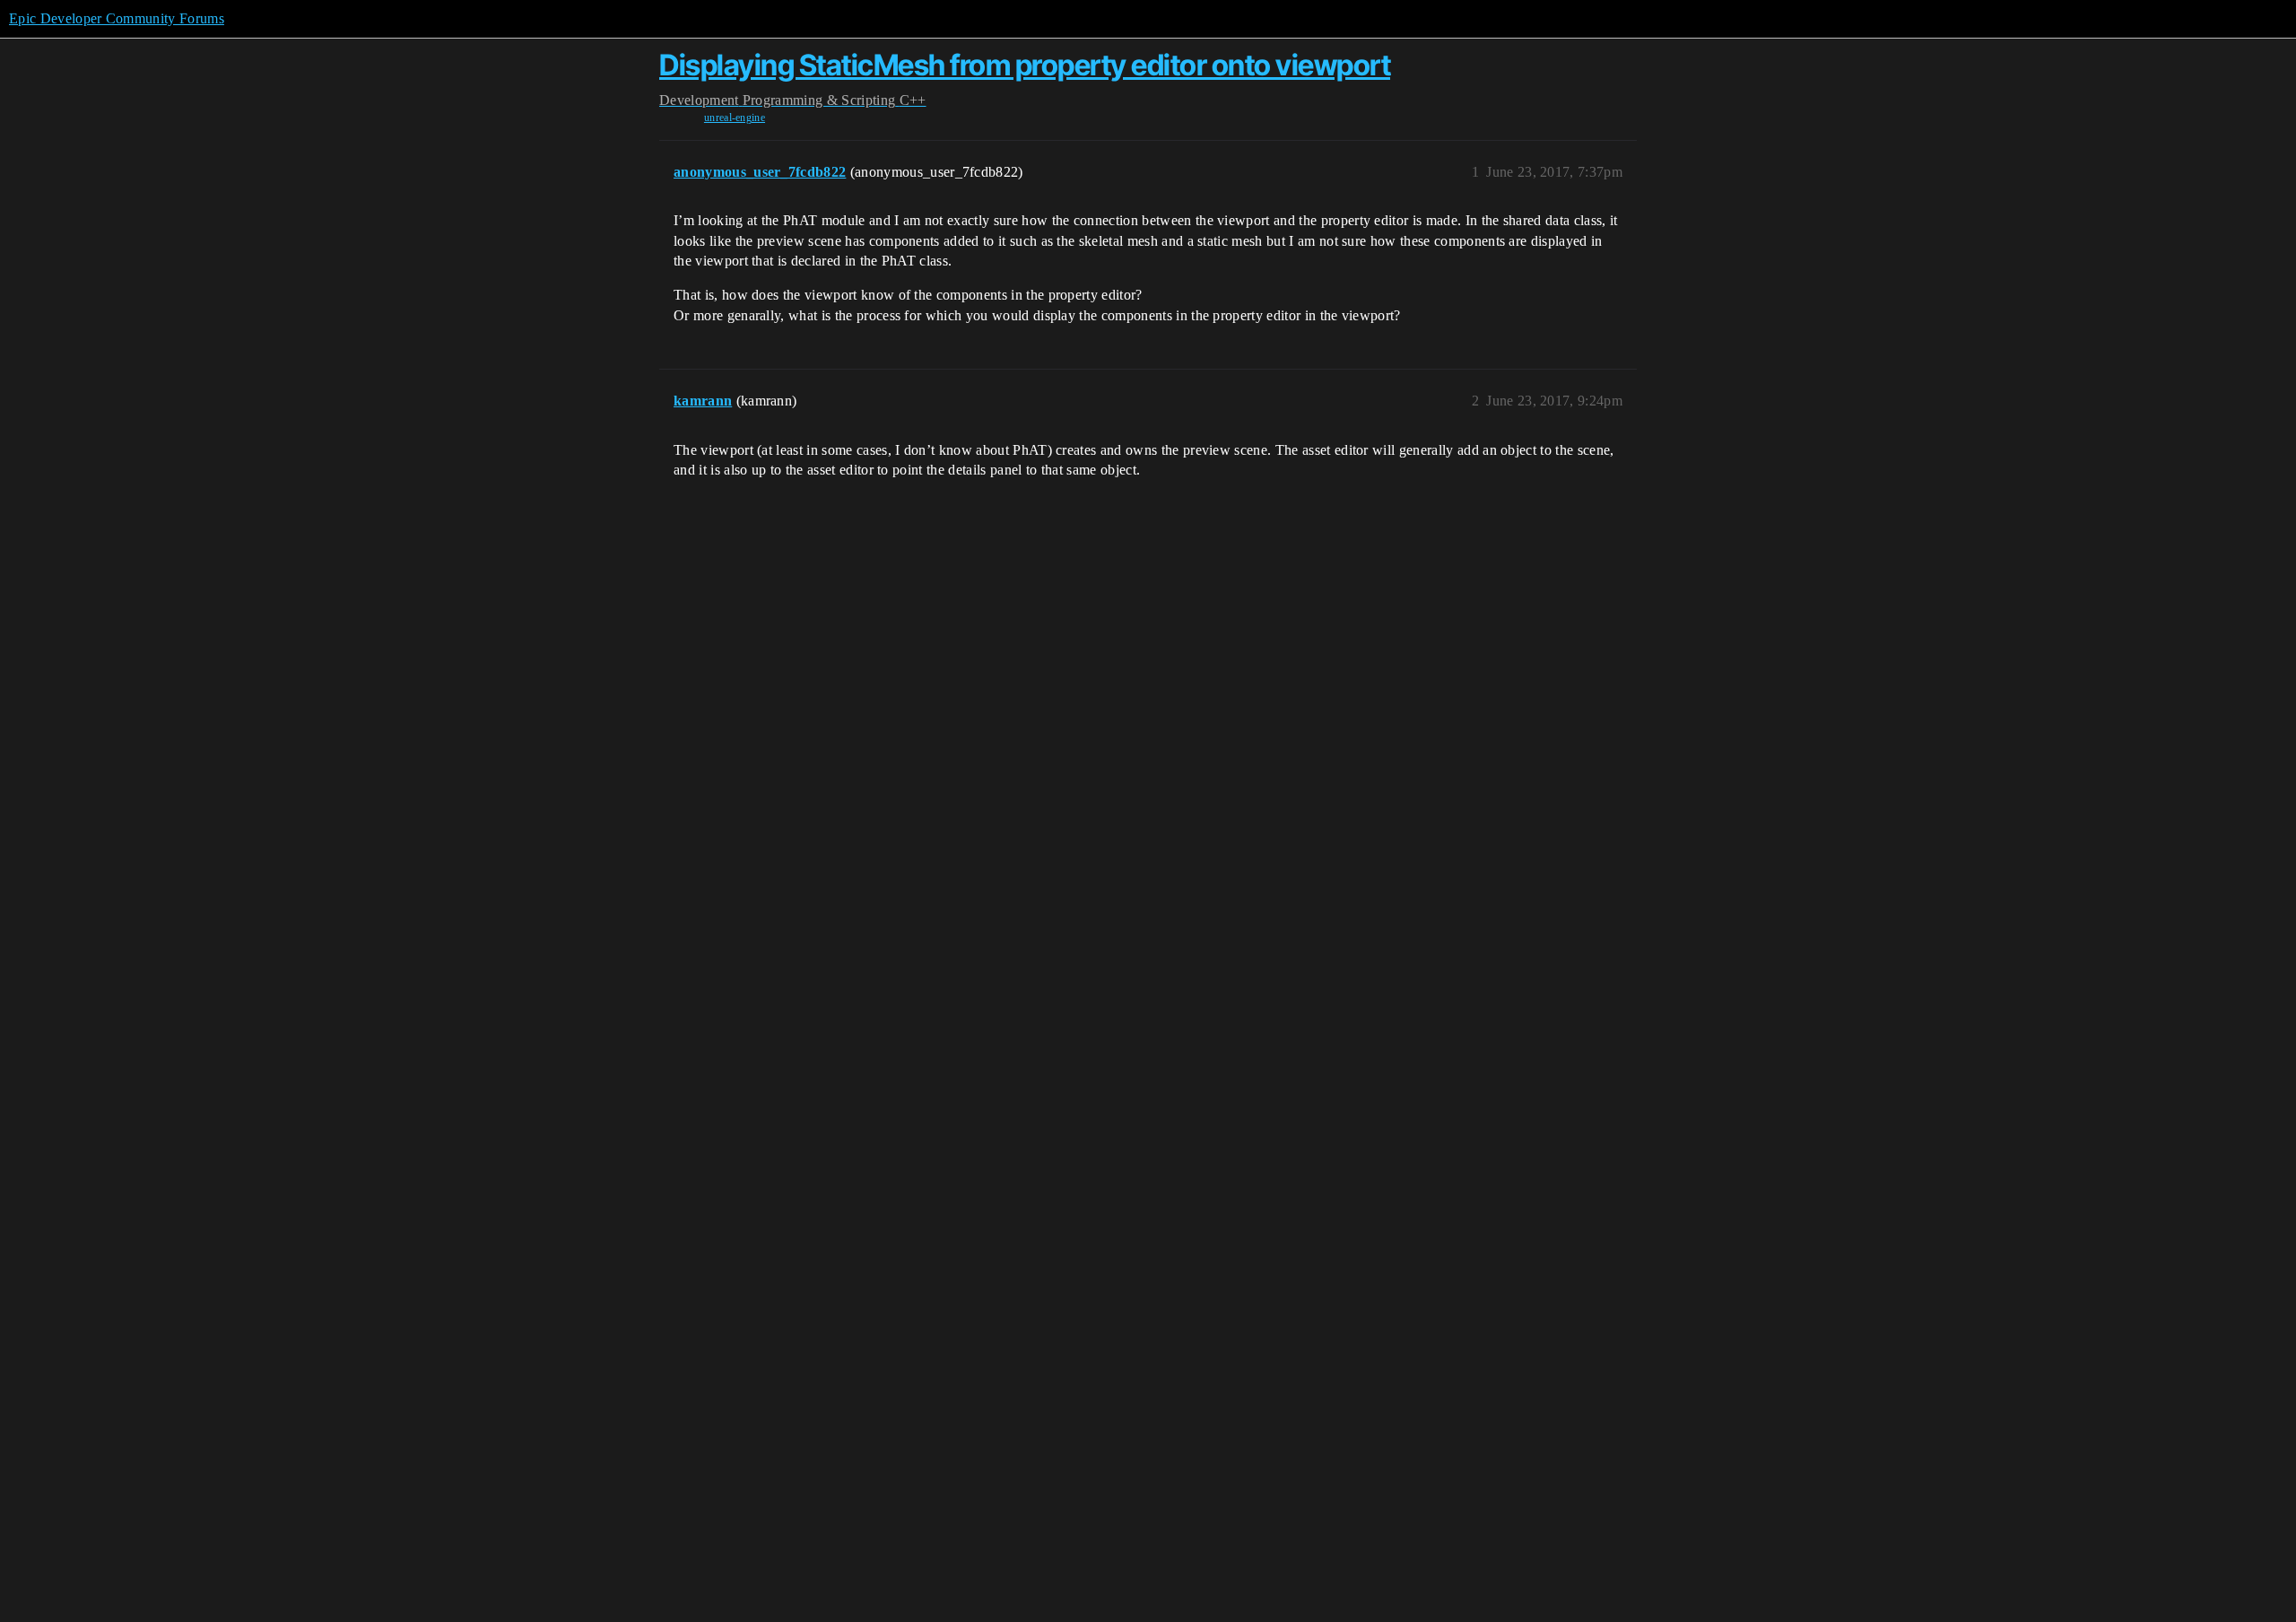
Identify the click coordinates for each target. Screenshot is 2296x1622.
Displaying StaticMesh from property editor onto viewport (1025, 65)
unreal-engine (735, 118)
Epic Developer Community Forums (117, 18)
